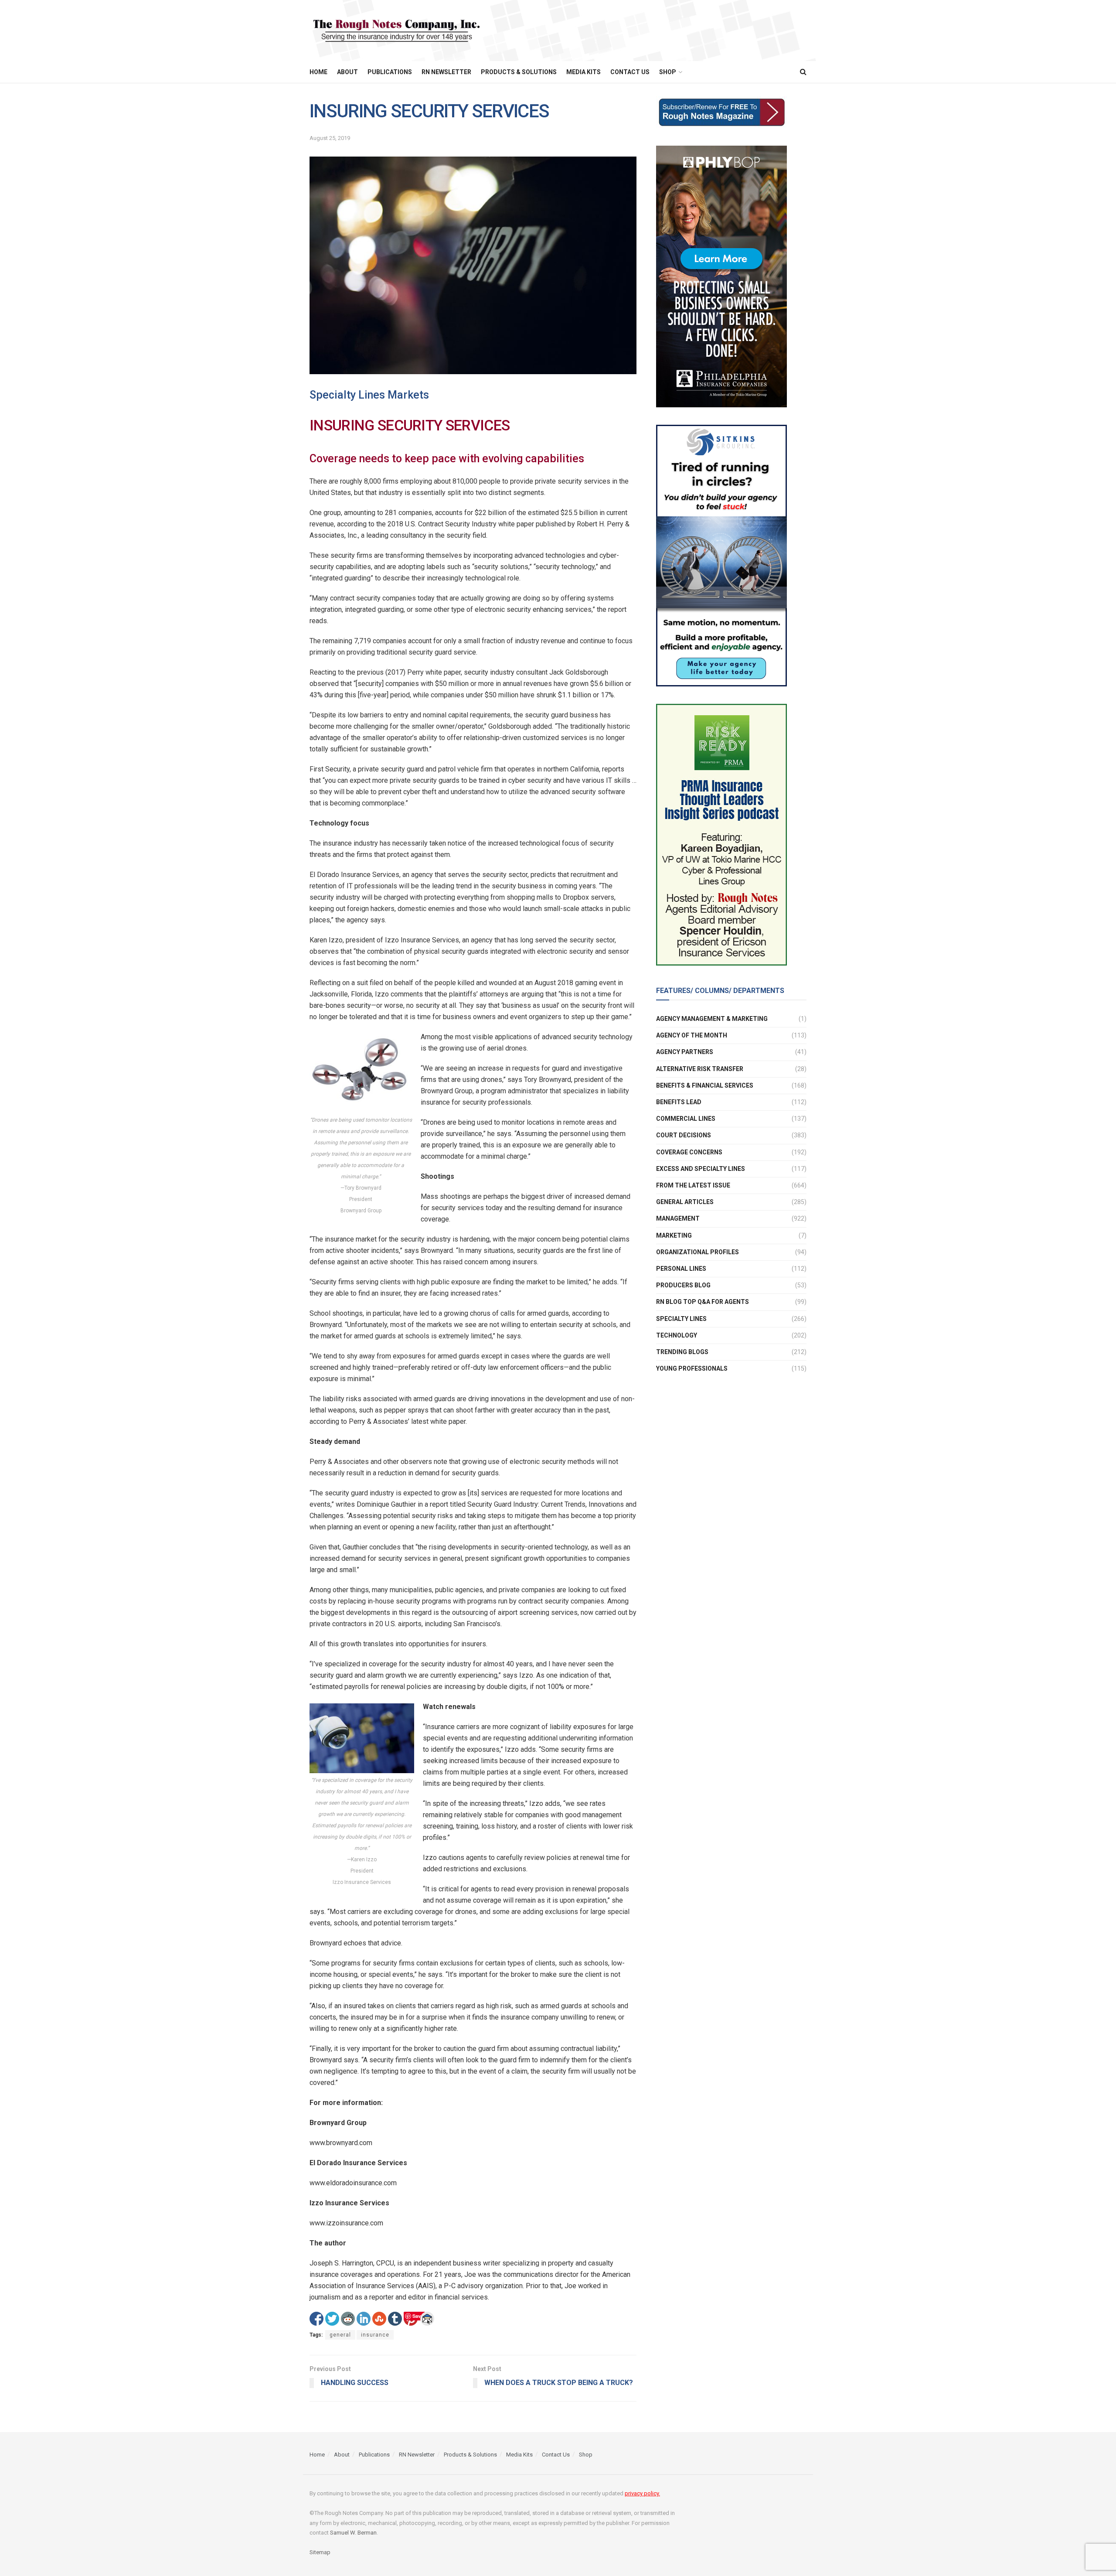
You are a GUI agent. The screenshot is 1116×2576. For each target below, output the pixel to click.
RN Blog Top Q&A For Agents (703, 1302)
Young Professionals (692, 1368)
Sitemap (320, 2552)
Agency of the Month (692, 1035)
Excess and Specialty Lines (701, 1169)
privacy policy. (642, 2493)
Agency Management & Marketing (712, 1019)
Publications (390, 72)
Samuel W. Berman (353, 2533)
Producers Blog (683, 1285)
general (340, 2335)
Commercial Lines (686, 1119)
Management (678, 1218)
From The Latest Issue (693, 1185)
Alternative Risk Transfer (700, 1069)
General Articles (685, 1202)
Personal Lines (681, 1269)
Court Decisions (684, 1135)
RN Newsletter (446, 72)
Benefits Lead (679, 1102)
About (347, 72)
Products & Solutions (519, 72)
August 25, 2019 (330, 138)
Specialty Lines (681, 1319)
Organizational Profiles (697, 1252)
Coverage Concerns (689, 1152)
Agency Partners (685, 1052)
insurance (375, 2335)
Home (318, 72)
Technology (677, 1335)
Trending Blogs (682, 1352)
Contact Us (630, 72)
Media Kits (584, 72)
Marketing (674, 1235)
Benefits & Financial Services (705, 1085)
